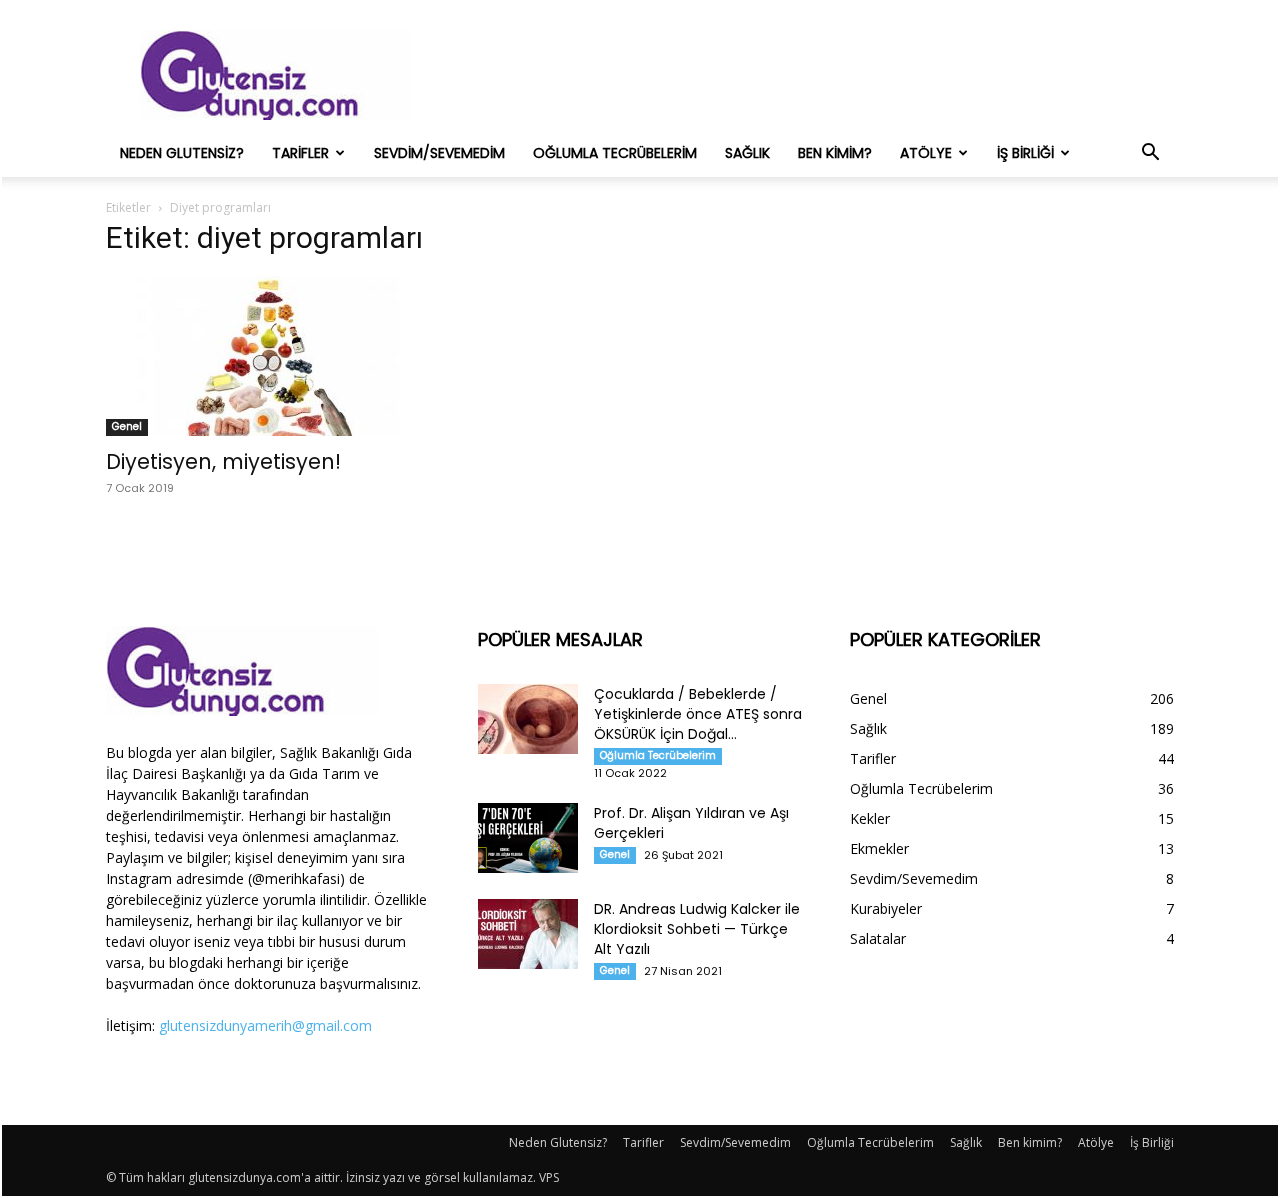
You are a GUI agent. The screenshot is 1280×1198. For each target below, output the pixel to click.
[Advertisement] (810, 75)
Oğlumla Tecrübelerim (615, 153)
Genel (127, 426)
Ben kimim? (835, 153)
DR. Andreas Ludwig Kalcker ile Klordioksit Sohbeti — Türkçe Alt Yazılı (697, 929)
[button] (1150, 154)
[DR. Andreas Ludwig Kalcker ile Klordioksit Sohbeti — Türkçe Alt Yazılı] (528, 934)
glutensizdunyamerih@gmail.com (265, 1025)
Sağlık (747, 153)
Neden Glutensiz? (182, 153)
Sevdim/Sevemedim (439, 153)
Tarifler (300, 153)
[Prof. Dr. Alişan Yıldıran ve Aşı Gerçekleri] (528, 838)
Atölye (926, 153)
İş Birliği (1025, 153)
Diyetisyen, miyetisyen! (223, 461)
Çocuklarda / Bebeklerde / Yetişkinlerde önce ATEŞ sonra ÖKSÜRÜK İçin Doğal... (698, 714)
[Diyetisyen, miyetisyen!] (268, 356)
